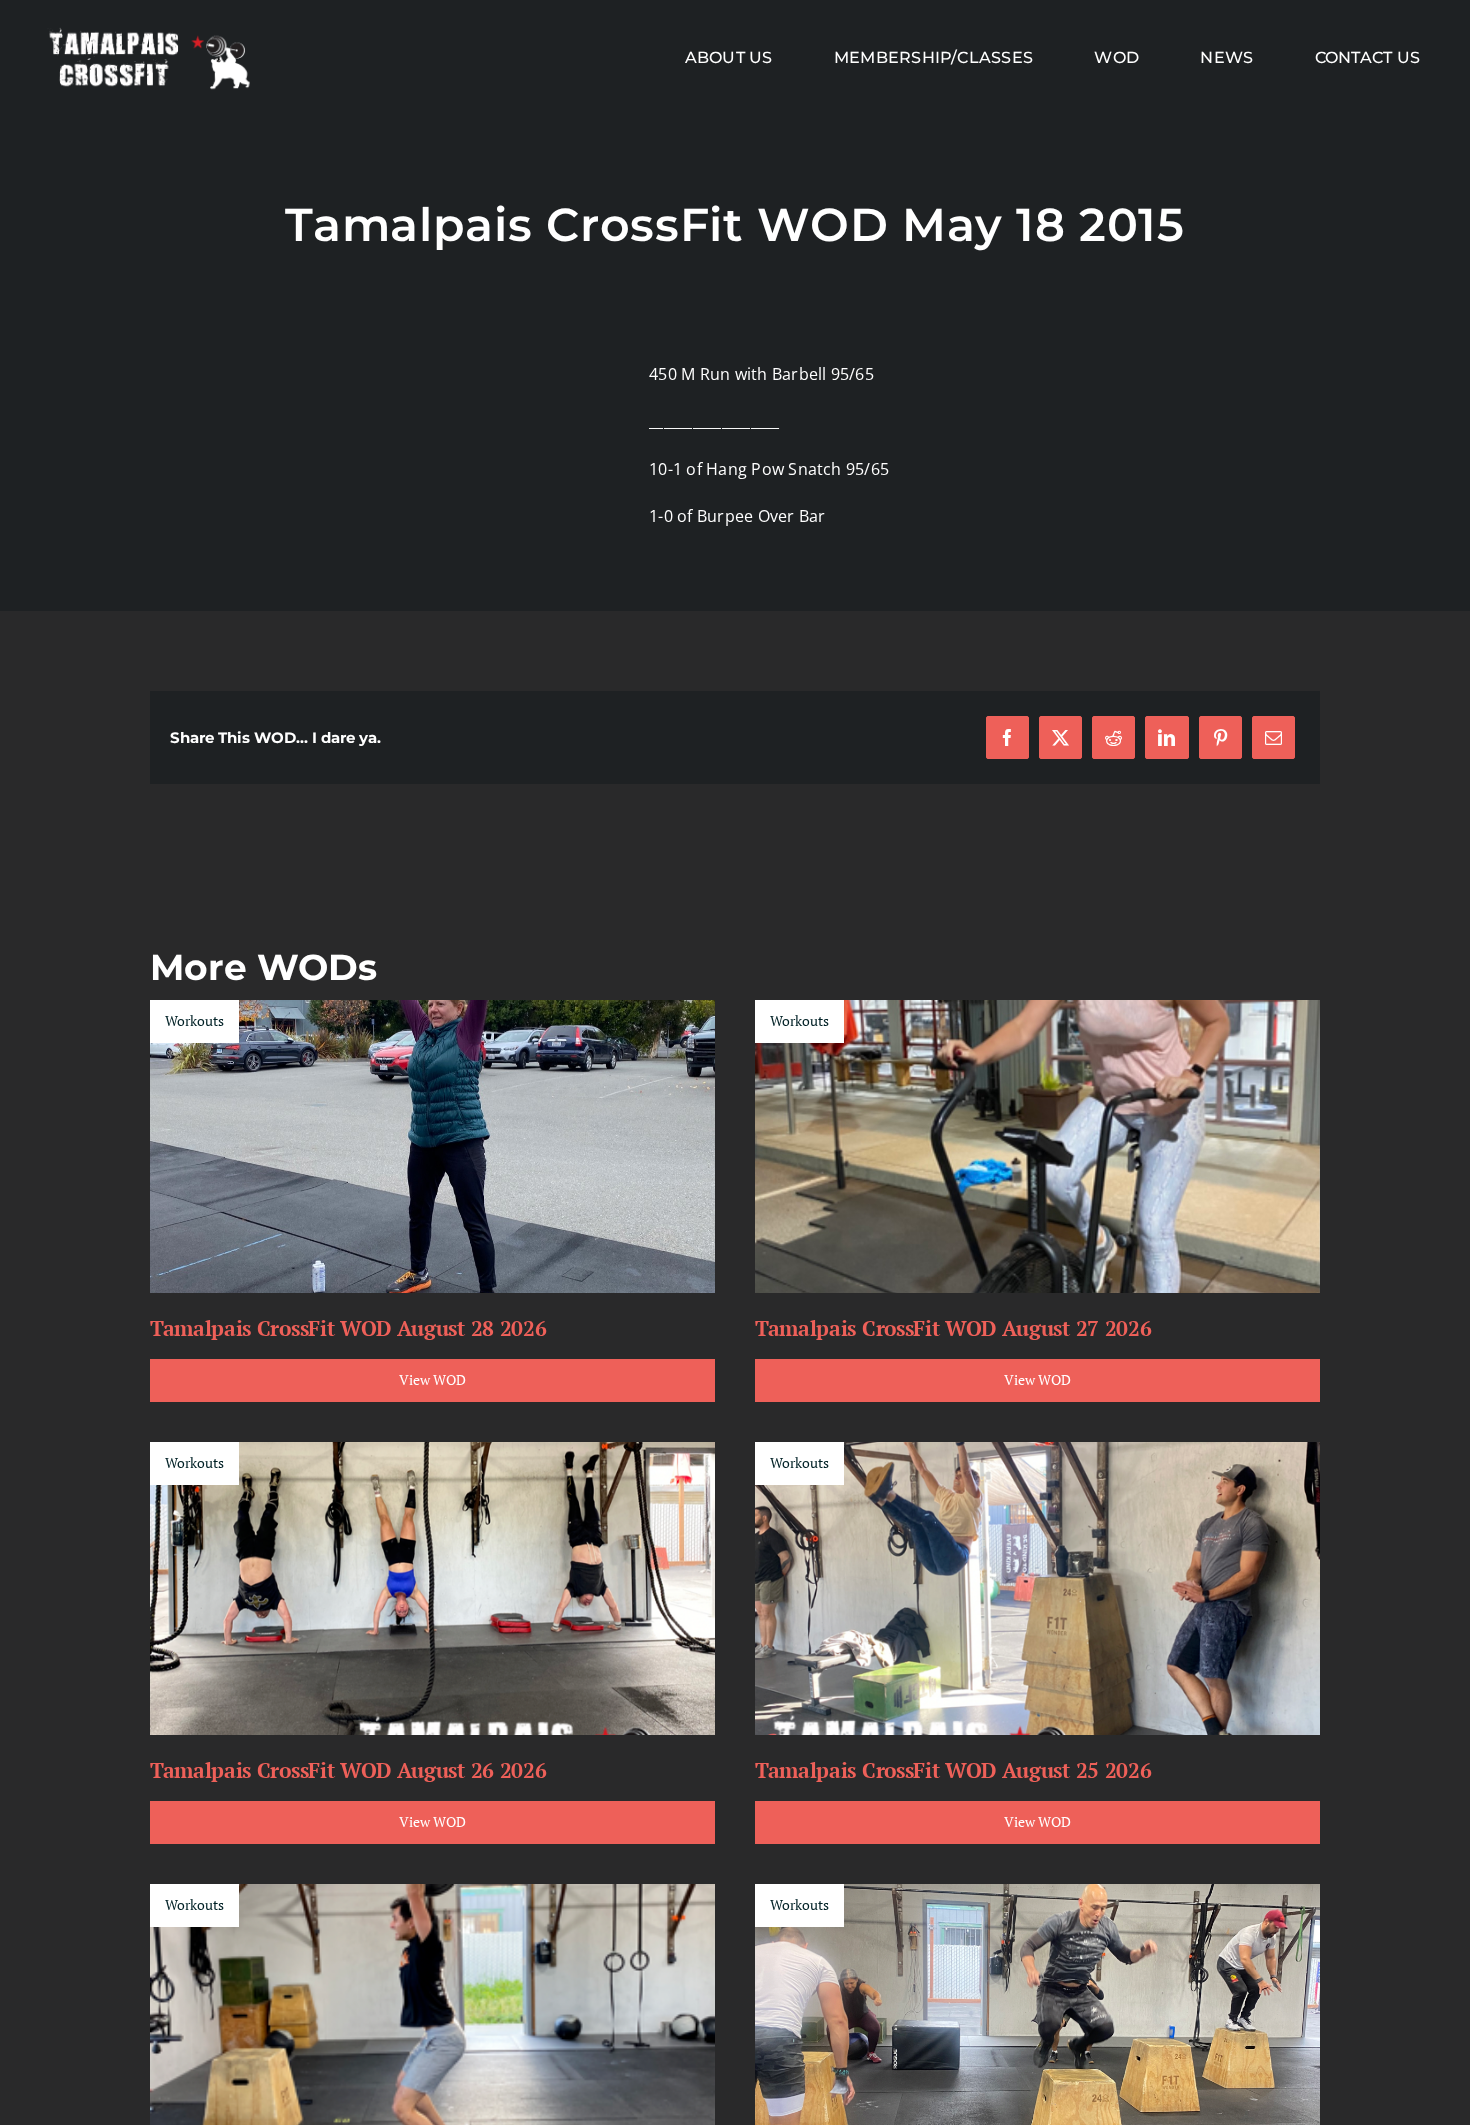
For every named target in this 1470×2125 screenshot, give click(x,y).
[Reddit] (1113, 737)
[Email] (1273, 737)
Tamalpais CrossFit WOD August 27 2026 (953, 1328)
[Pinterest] (1220, 737)
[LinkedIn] (1166, 737)
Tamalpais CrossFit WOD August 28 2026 (348, 1328)
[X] (1060, 737)
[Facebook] (1007, 737)
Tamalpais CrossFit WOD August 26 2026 (348, 1770)
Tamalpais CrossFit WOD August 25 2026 (953, 1770)
